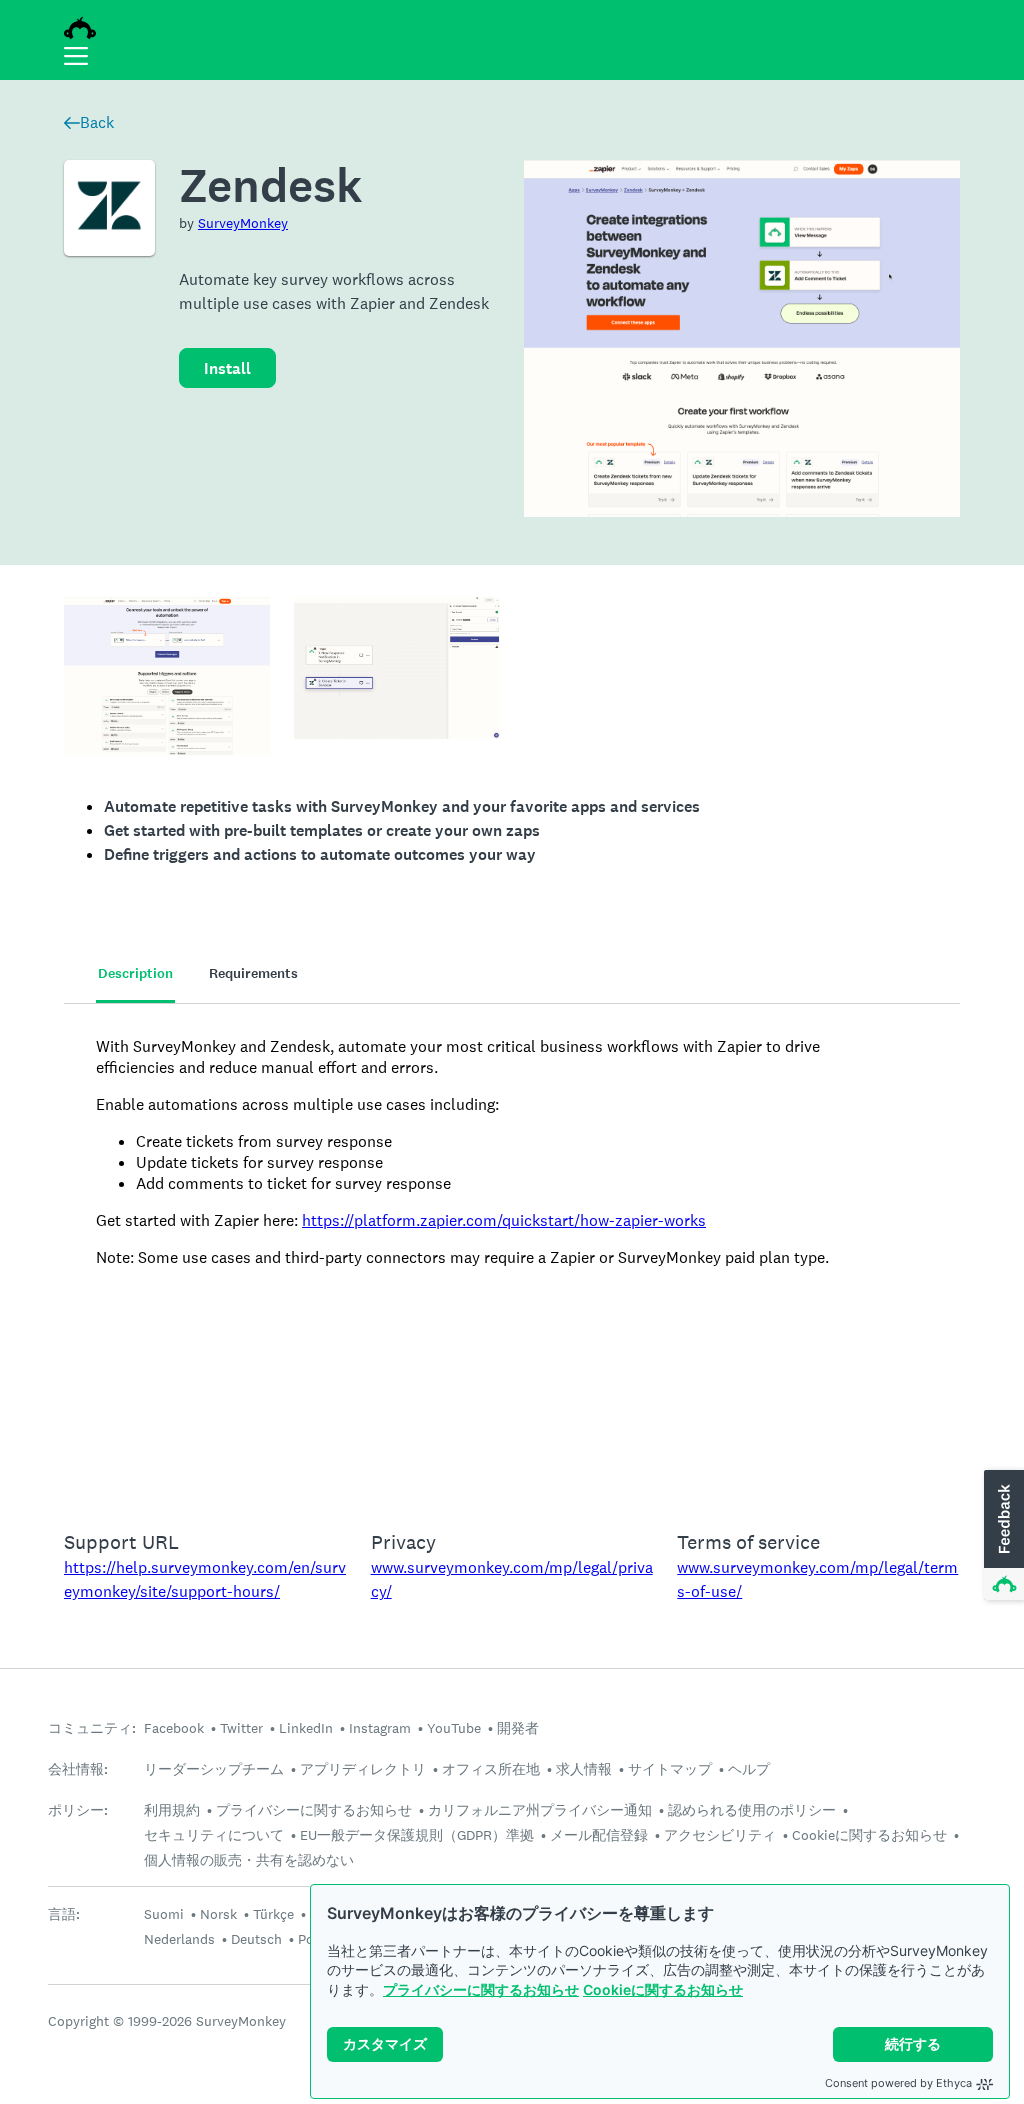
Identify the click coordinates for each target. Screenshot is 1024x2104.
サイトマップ (670, 1769)
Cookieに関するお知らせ (663, 1989)
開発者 (518, 1728)
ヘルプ (749, 1769)
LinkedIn (306, 1728)
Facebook (174, 1728)
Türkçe (273, 1914)
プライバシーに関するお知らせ (481, 1989)
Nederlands (179, 1939)
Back (97, 122)
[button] (1002, 1536)
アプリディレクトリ (363, 1769)
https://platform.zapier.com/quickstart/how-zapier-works (504, 1220)
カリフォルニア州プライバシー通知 (540, 1810)
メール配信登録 (599, 1835)
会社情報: (78, 1769)
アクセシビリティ (720, 1835)
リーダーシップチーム (214, 1769)
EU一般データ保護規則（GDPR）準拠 (417, 1835)
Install (227, 368)
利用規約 (172, 1810)
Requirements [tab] (253, 973)
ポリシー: (78, 1810)
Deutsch (256, 1939)
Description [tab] (135, 973)
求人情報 (584, 1769)
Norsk (218, 1914)
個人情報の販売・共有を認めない (249, 1860)
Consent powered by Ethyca (898, 2083)
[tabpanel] (512, 1254)
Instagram (380, 1728)
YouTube (454, 1728)
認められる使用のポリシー (752, 1810)
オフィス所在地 (491, 1769)
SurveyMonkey (243, 223)
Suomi (164, 1914)
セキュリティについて (214, 1835)
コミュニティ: (92, 1728)
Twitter (241, 1728)
